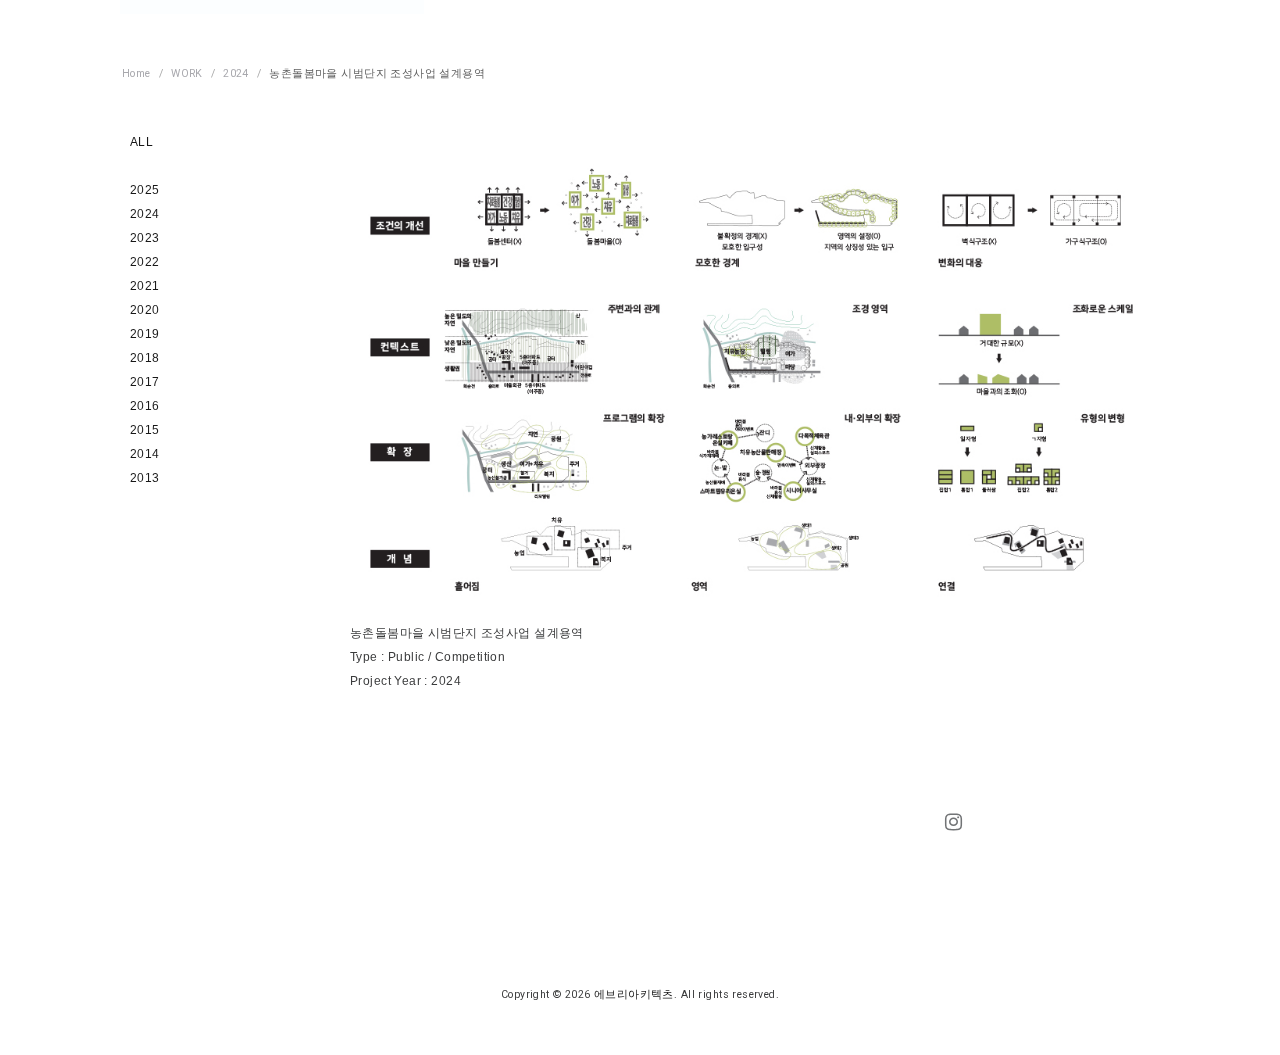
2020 (145, 310)
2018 (145, 358)
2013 (145, 478)
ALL (141, 142)
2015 (145, 430)
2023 (145, 238)
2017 (145, 382)
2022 (145, 262)
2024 (145, 214)
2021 (145, 286)
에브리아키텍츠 (634, 994)
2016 (145, 406)
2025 (145, 190)
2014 (145, 454)
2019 (145, 334)
